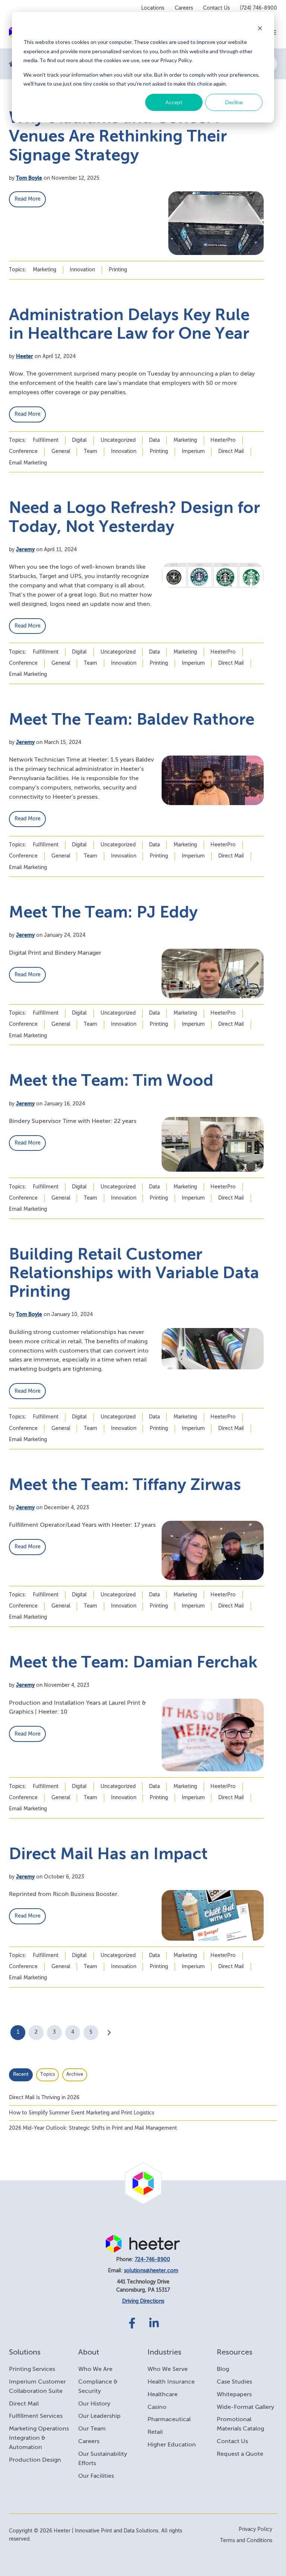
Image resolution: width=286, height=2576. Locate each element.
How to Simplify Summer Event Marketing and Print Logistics (82, 2113)
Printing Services (32, 2369)
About (89, 2352)
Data (154, 440)
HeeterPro (223, 440)
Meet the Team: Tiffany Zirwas (125, 1485)
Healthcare (163, 2395)
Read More (28, 199)
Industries (164, 2352)
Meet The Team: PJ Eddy (103, 913)
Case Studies (234, 2382)
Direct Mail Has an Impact (108, 1855)
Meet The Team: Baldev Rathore (132, 720)
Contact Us (216, 8)
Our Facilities (96, 2476)
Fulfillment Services (36, 2416)
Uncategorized (118, 440)
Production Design (35, 2460)
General (61, 451)
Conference (23, 451)
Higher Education (172, 2445)
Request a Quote (240, 2454)
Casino (157, 2407)
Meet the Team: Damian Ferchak (133, 1663)
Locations (153, 8)
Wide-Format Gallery (245, 2407)
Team (90, 451)
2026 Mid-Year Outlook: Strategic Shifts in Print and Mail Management (93, 2128)
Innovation (82, 270)
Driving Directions (143, 2301)
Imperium (193, 451)
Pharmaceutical (169, 2420)
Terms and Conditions (246, 2541)
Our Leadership (99, 2416)
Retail (155, 2432)
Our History (94, 2404)
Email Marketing (28, 463)
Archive (75, 2074)
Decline (234, 102)
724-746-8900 (152, 2260)
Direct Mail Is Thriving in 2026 (44, 2098)
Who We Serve (168, 2369)
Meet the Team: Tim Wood (111, 1081)
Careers (184, 8)
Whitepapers (234, 2395)
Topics (48, 2074)
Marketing (45, 270)
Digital (79, 440)
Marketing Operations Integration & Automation (39, 2438)
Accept (174, 102)
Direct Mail (231, 451)
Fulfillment (46, 440)
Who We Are (95, 2369)
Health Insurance (171, 2382)
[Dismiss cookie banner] (260, 28)
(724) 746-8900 (258, 8)
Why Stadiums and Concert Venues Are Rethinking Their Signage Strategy (118, 137)
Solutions (25, 2352)
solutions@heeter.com (151, 2271)
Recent (21, 2074)
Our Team (92, 2429)
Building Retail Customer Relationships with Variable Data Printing (134, 1274)
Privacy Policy (255, 2529)
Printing (118, 270)
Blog (223, 2369)
